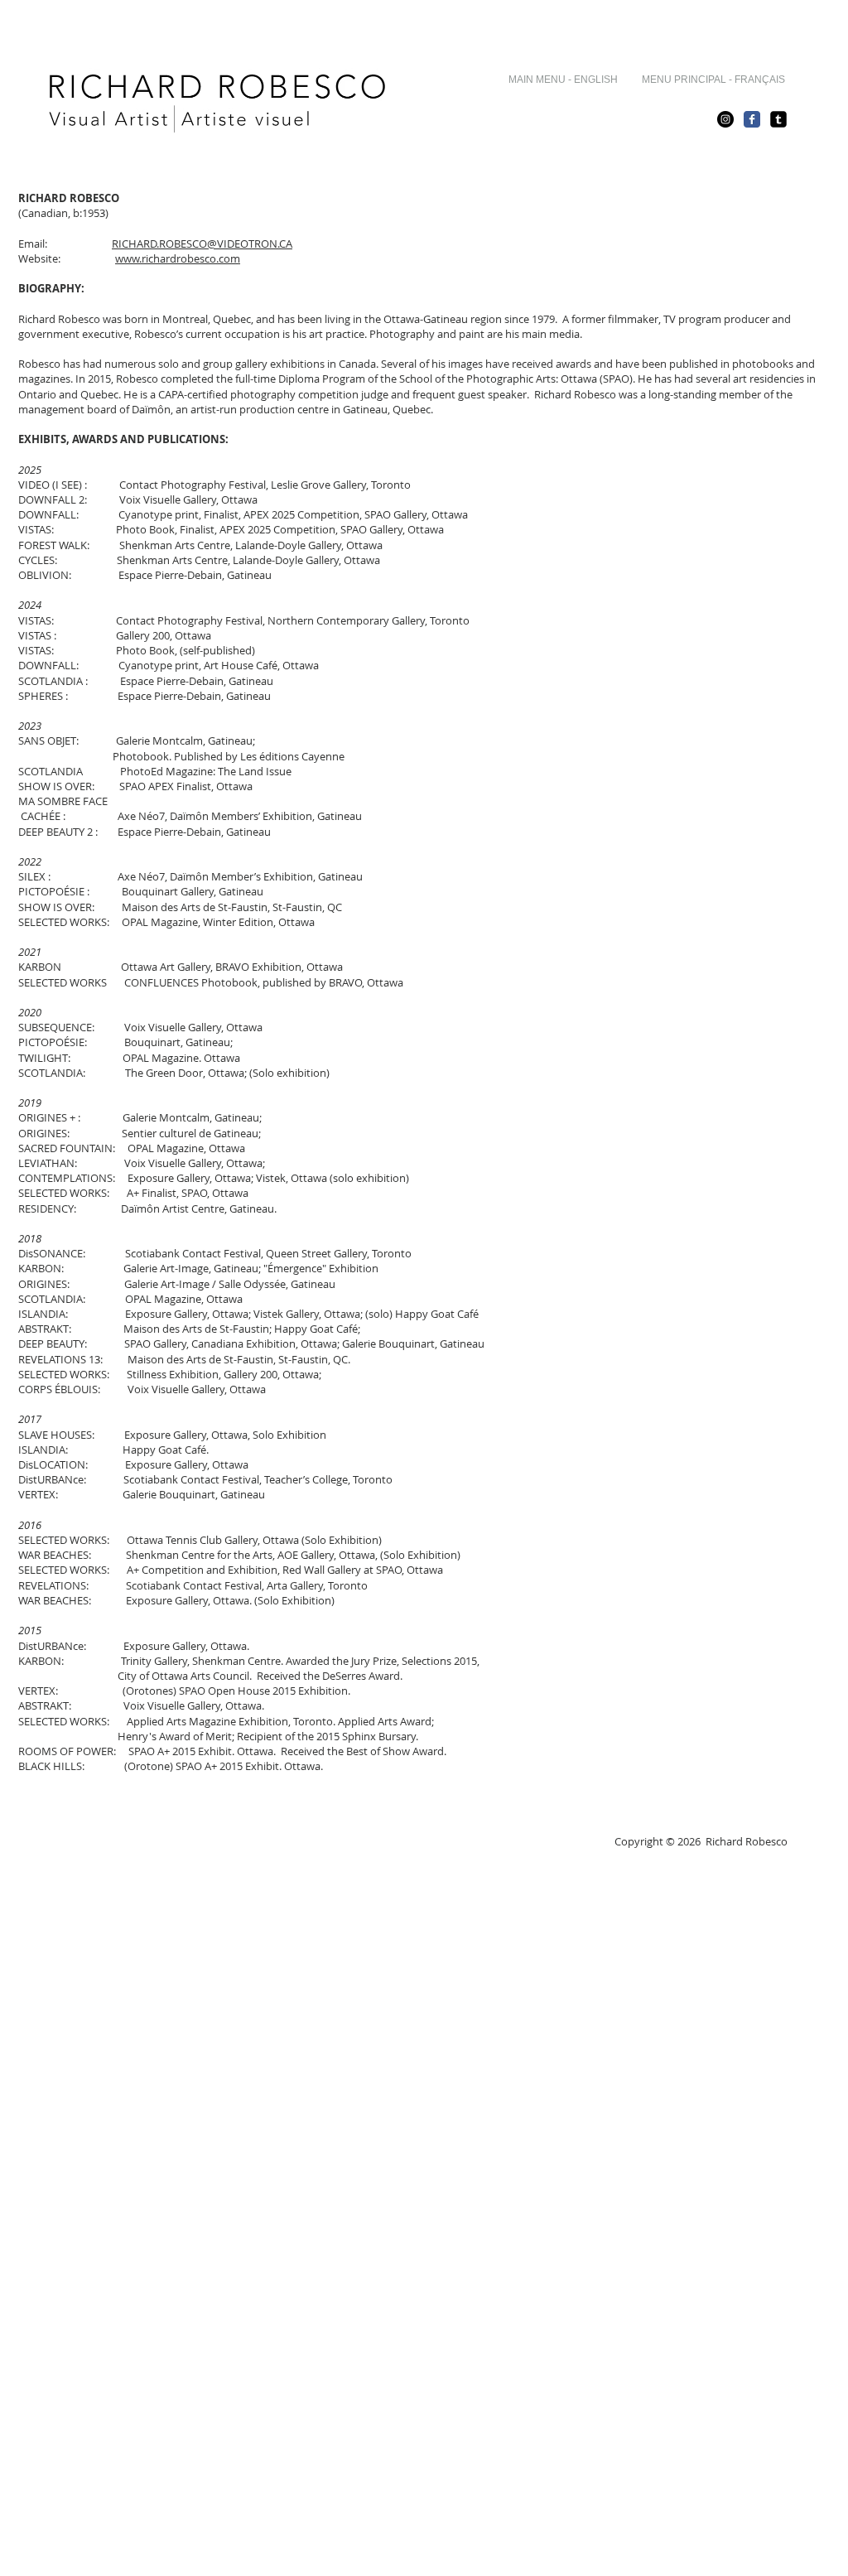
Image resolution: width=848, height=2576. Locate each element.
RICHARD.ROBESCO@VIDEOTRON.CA (202, 244)
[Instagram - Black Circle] (725, 119)
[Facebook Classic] (752, 119)
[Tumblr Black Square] (778, 119)
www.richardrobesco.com (178, 258)
